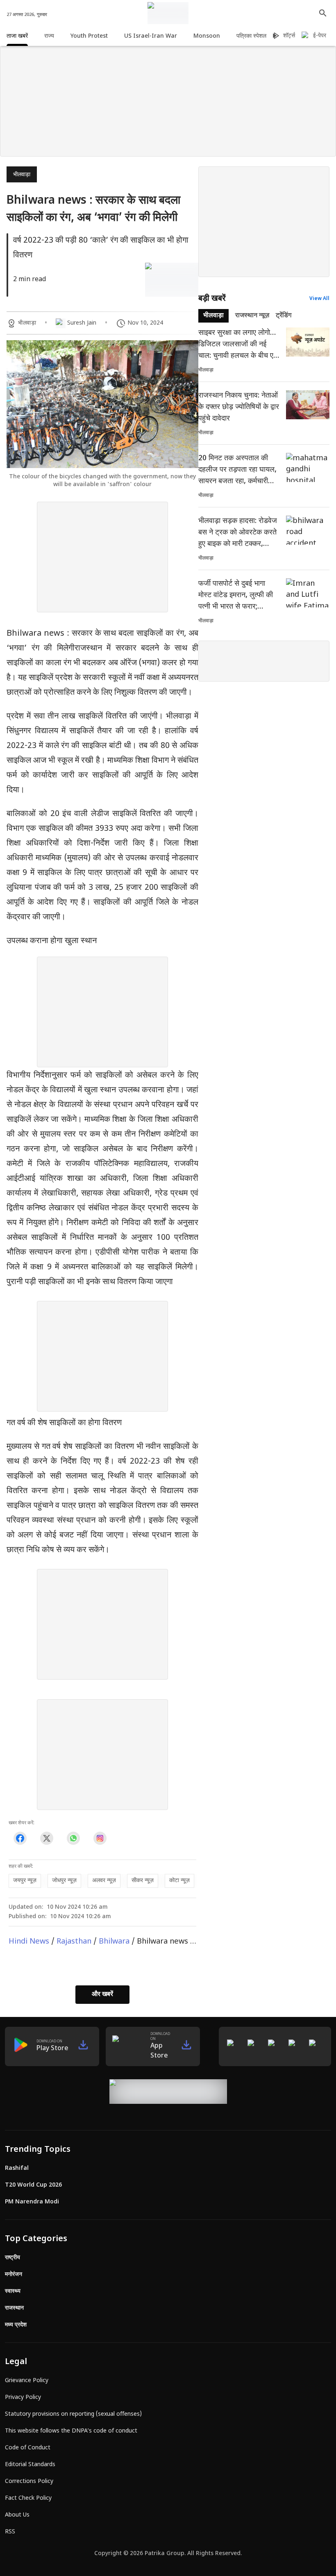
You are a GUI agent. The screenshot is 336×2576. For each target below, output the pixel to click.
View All (319, 299)
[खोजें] (323, 13)
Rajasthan (74, 1942)
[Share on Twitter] (47, 1838)
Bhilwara (114, 1942)
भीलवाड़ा (22, 175)
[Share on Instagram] (100, 1838)
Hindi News (29, 1942)
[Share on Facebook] (20, 1838)
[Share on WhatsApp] (73, 1838)
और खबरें (102, 1995)
